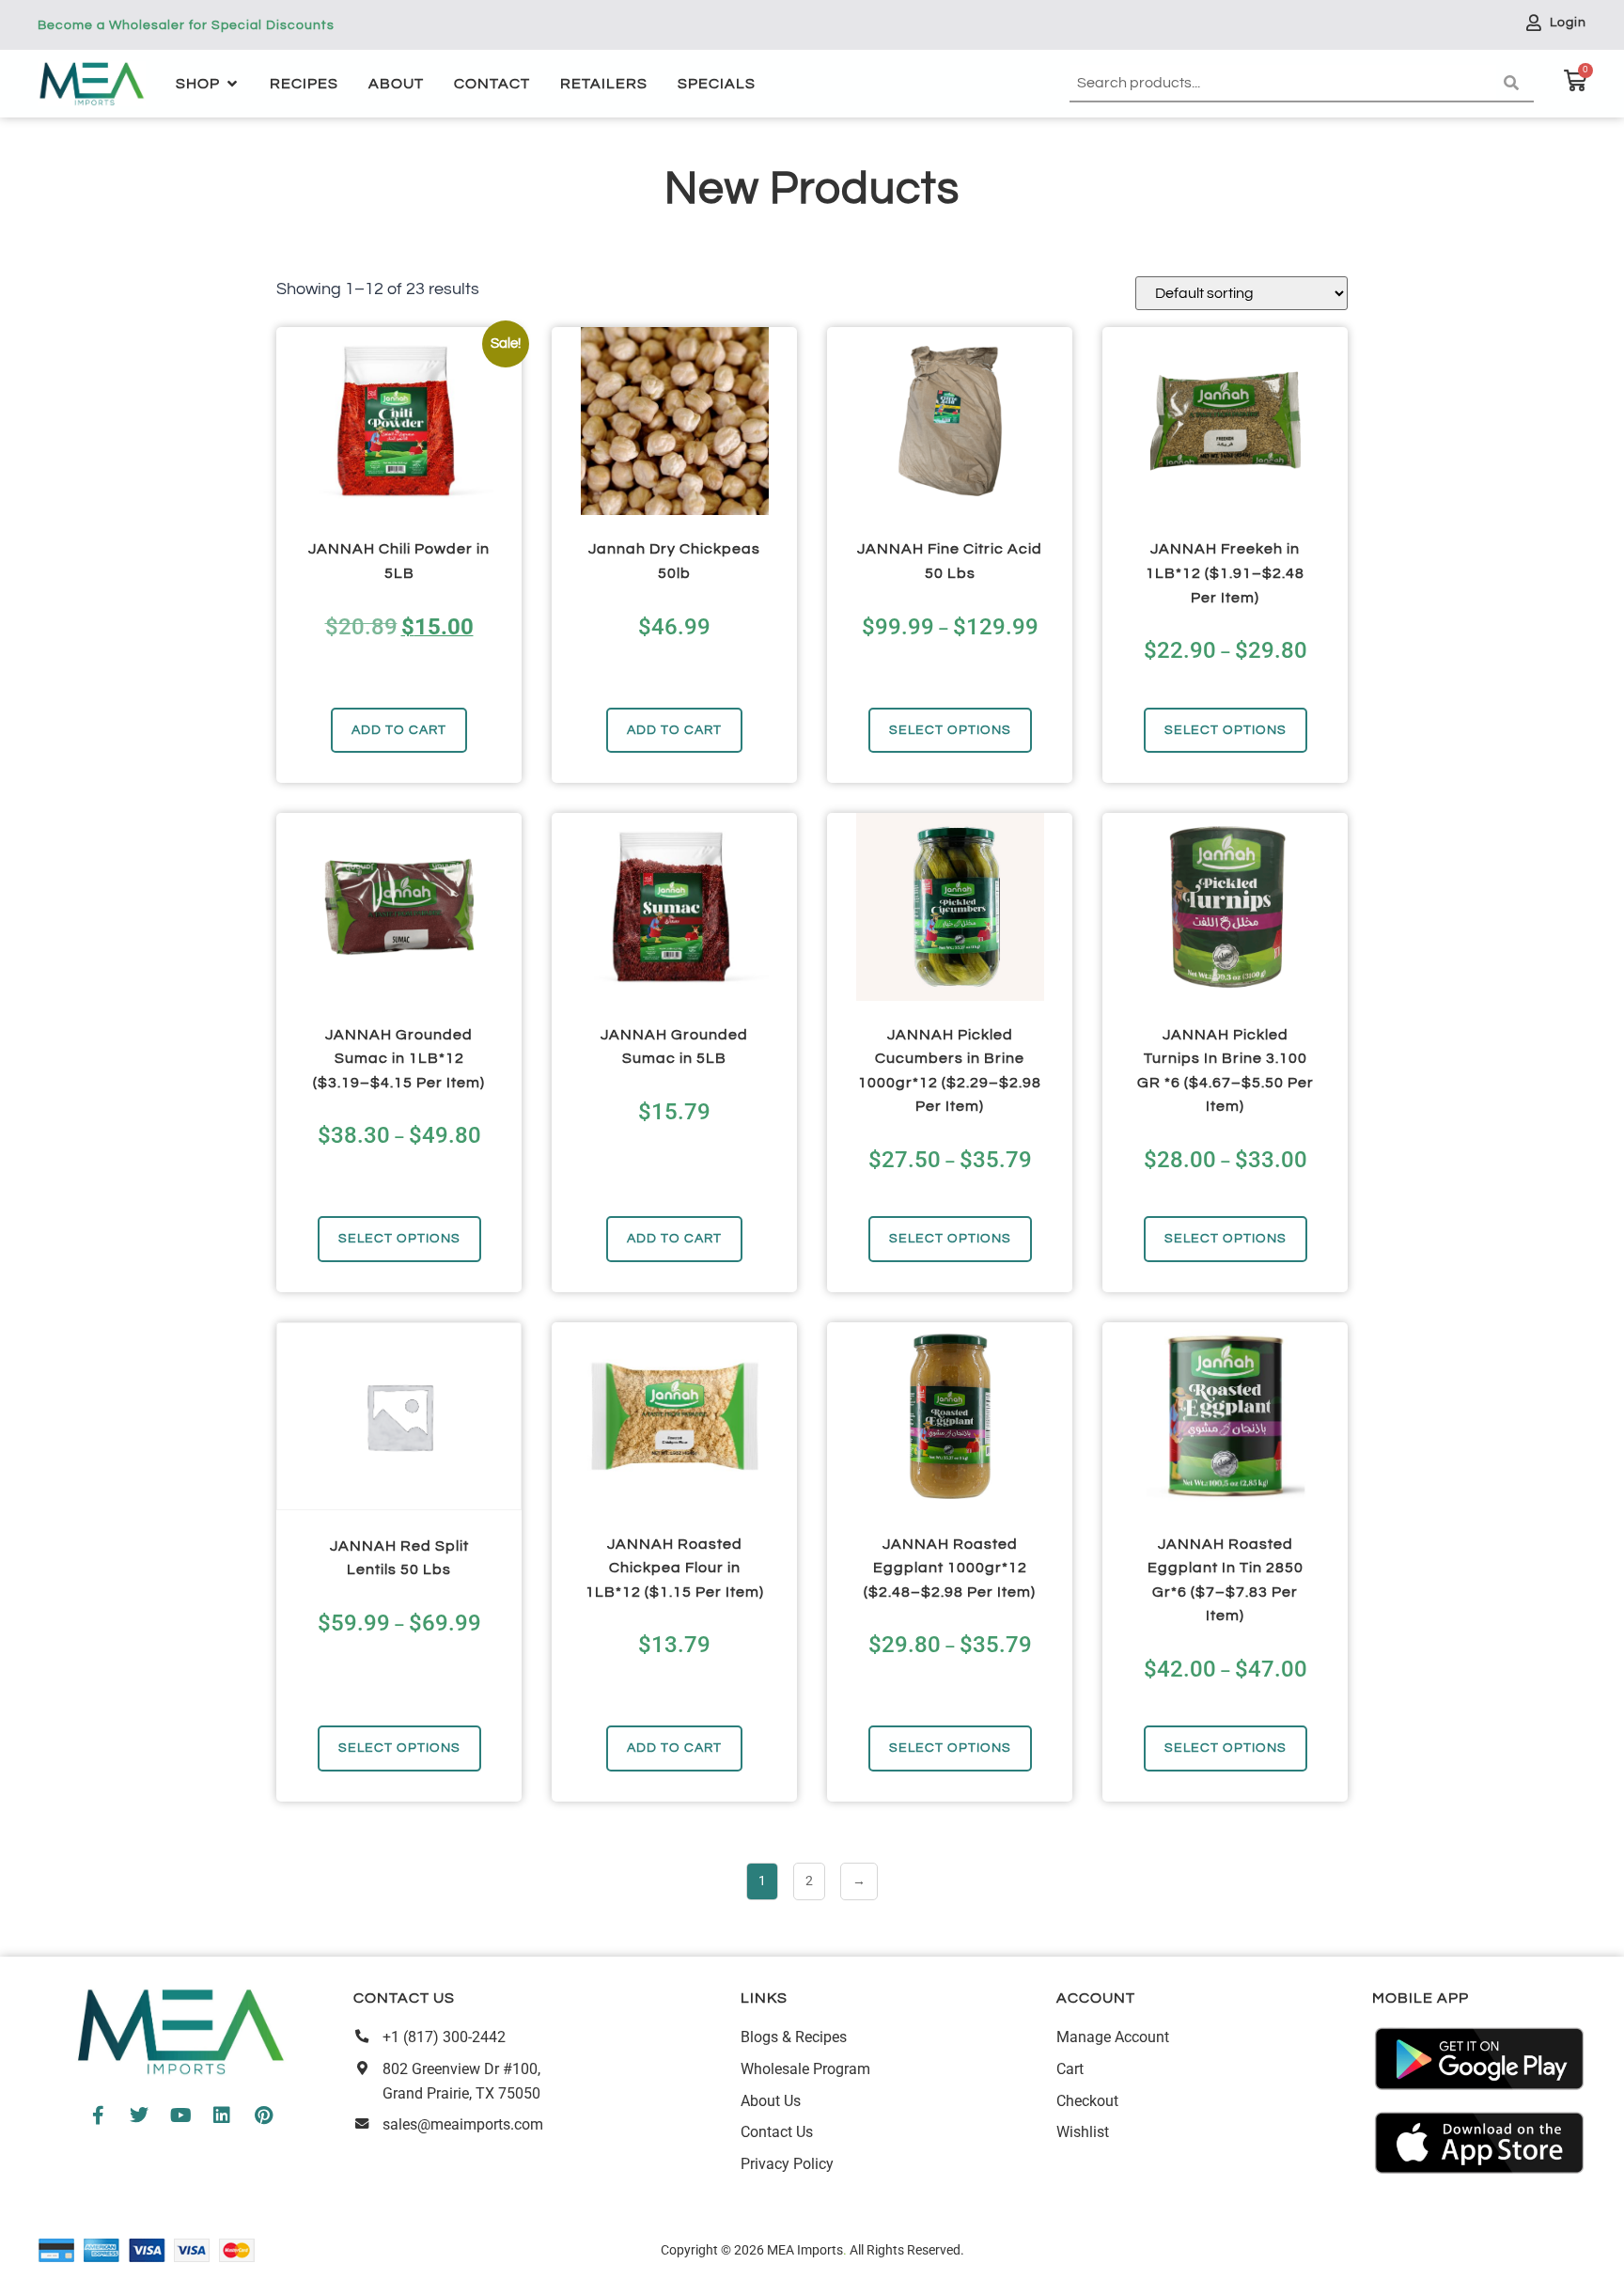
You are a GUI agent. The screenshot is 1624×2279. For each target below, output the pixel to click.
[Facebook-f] (98, 2115)
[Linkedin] (222, 2115)
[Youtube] (180, 2115)
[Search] (1515, 84)
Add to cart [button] (399, 730)
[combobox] (1283, 84)
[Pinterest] (263, 2115)
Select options (950, 730)
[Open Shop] (232, 84)
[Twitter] (139, 2115)
